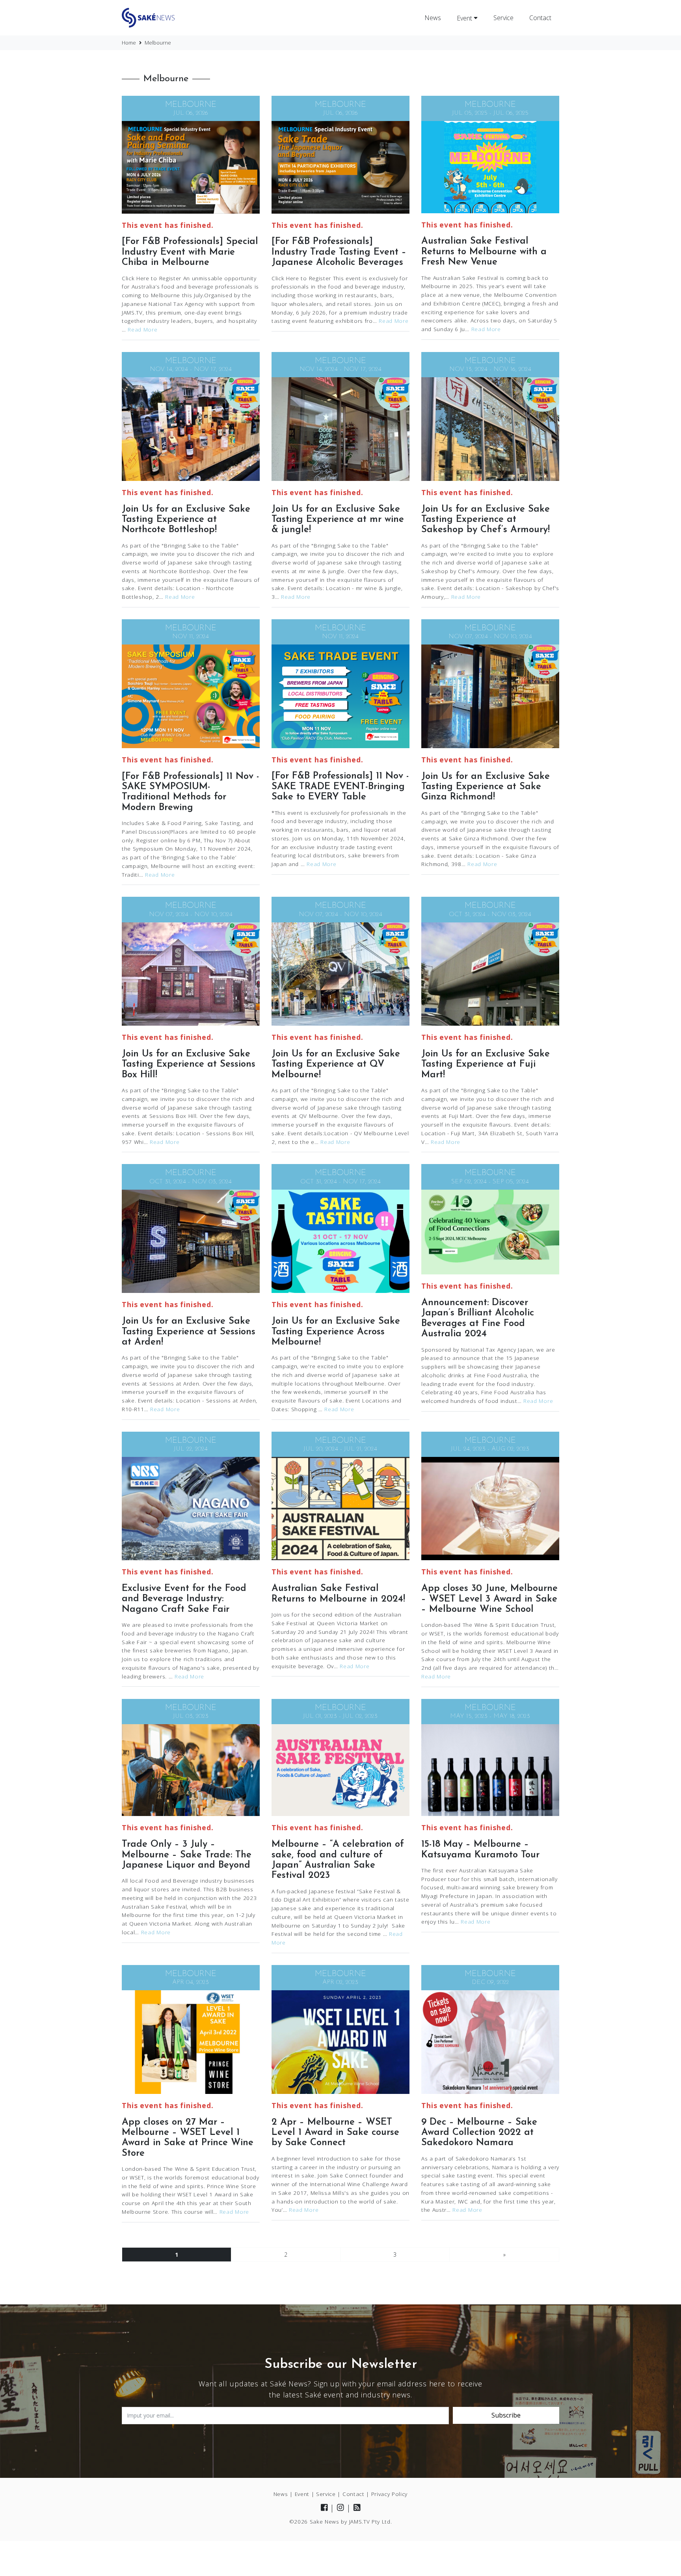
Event (465, 18)
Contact (540, 18)
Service (503, 18)
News (433, 18)
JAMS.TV (360, 2521)
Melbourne (191, 105)
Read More (142, 329)
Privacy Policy (390, 2494)
